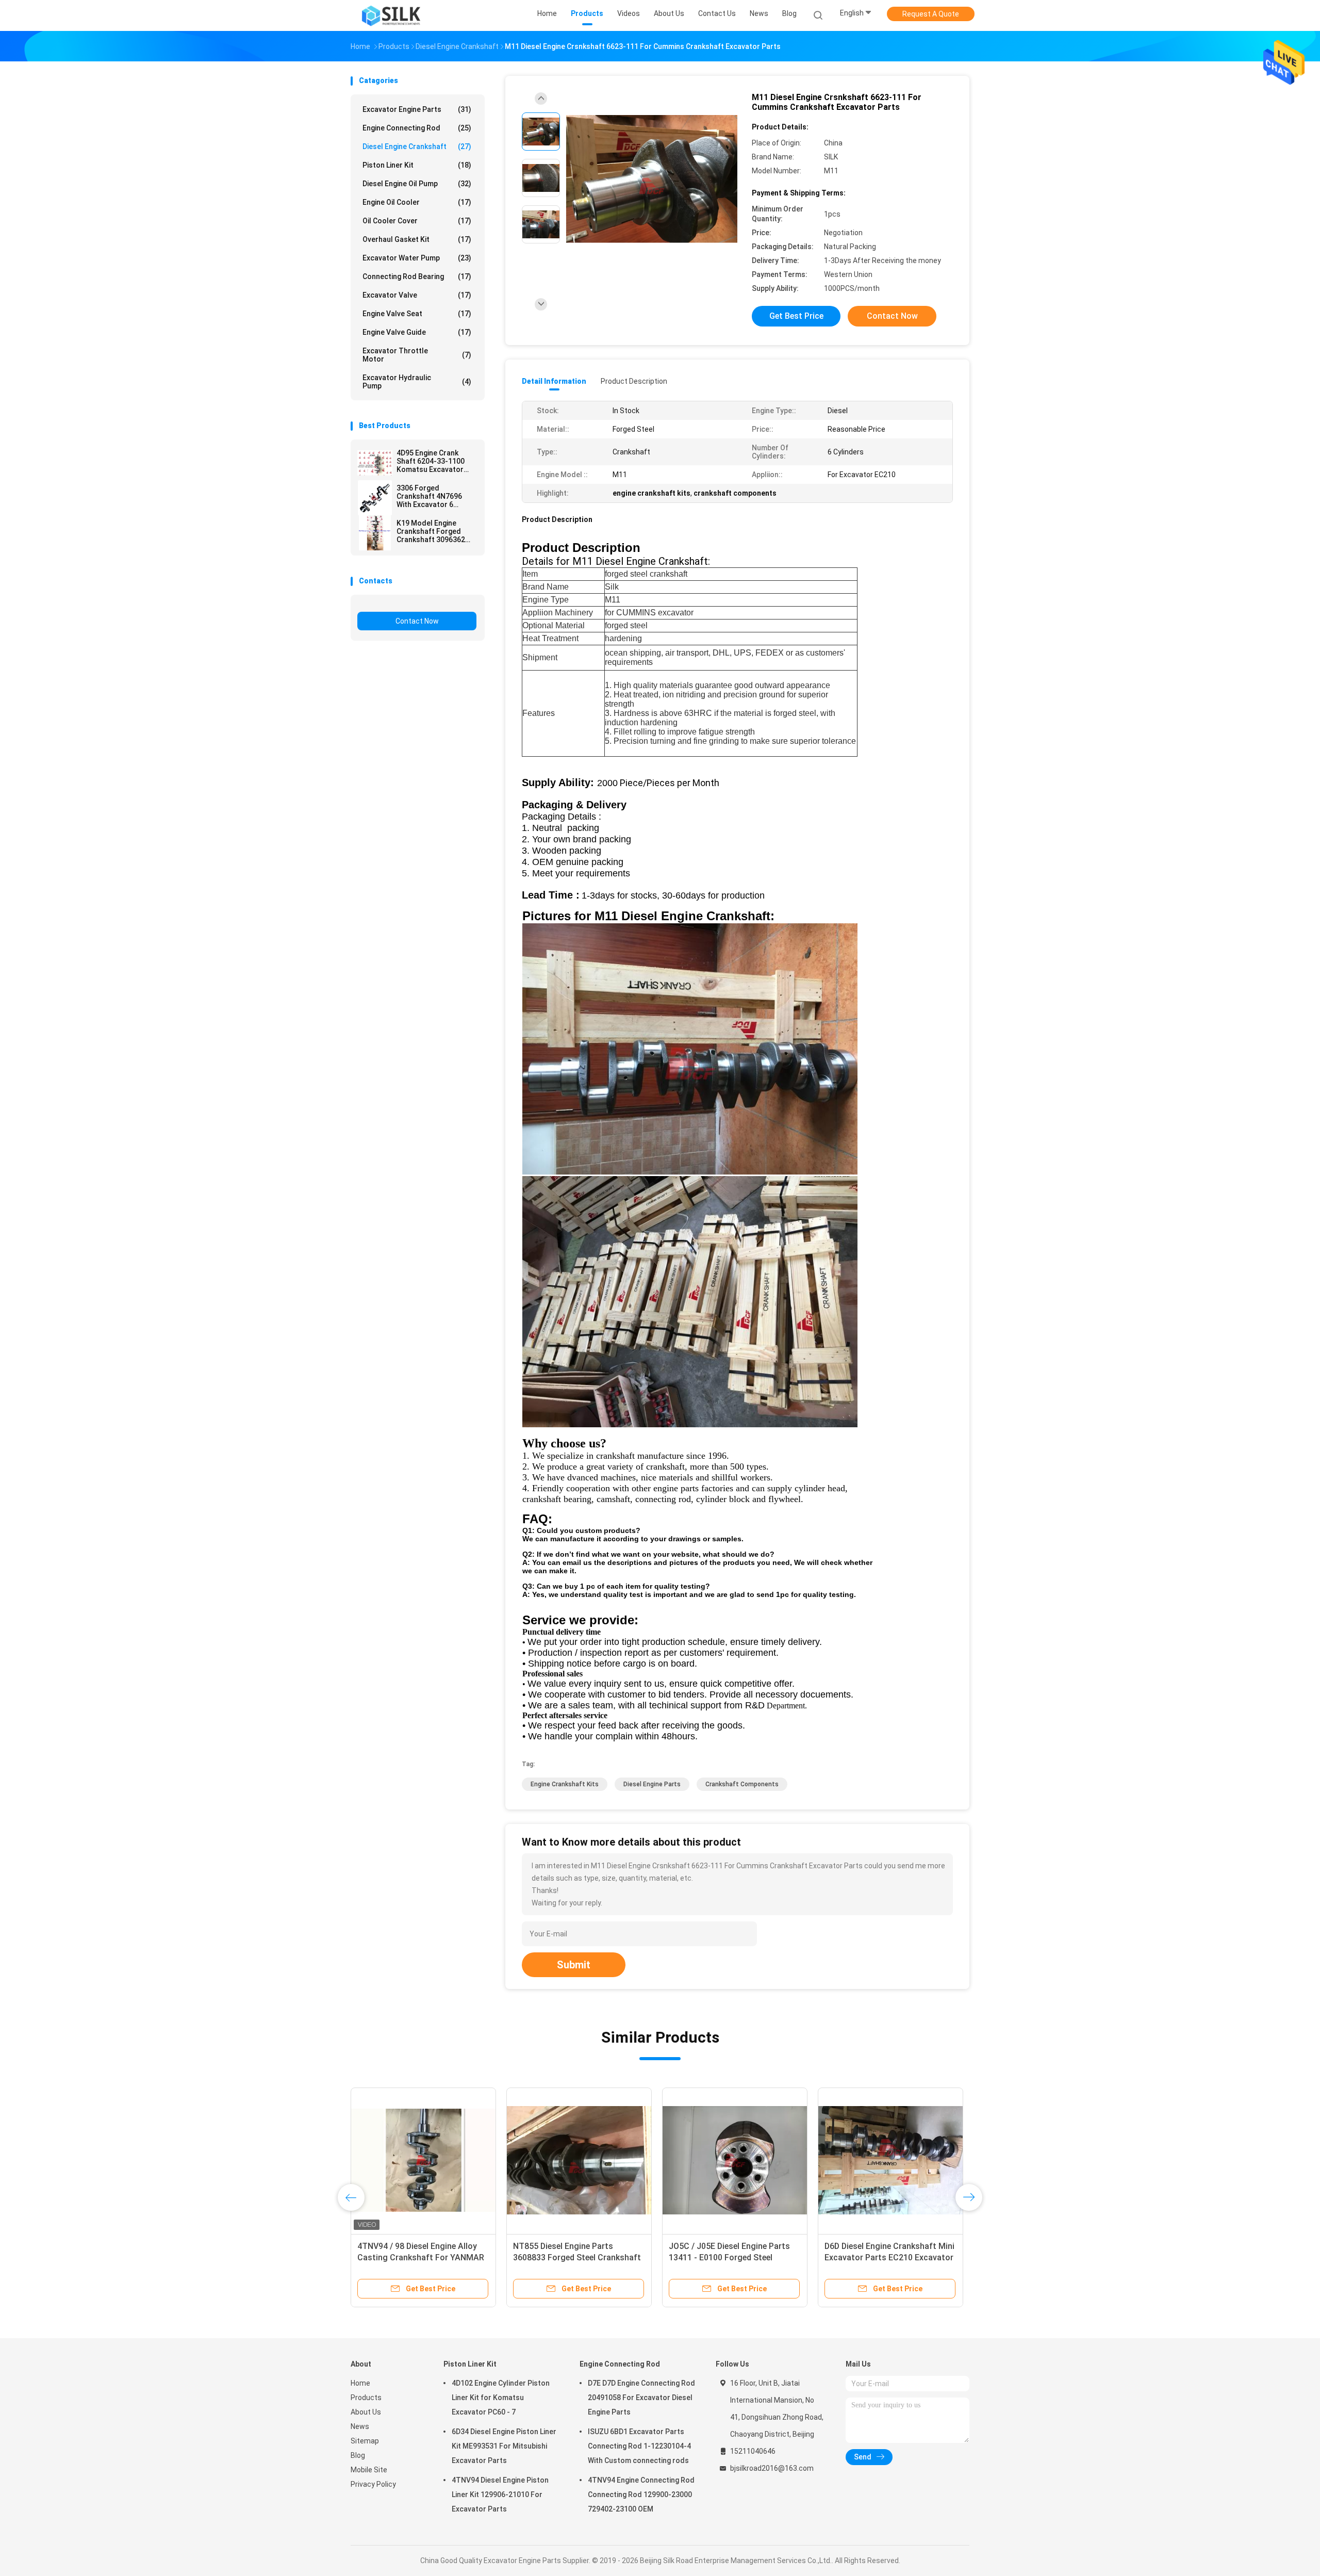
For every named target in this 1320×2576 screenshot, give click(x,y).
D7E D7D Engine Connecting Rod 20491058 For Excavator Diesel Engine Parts (641, 2398)
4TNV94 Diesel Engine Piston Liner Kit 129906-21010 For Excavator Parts (500, 2495)
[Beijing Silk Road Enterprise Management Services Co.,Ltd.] (391, 15)
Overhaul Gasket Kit (417, 239)
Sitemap (365, 2441)
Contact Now (417, 621)
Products (366, 2398)
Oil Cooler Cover (417, 221)
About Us (366, 2412)
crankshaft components (742, 1784)
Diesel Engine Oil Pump (417, 184)
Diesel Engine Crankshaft (417, 146)
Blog (358, 2455)
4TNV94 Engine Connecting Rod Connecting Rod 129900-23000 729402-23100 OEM (641, 2495)
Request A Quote (931, 14)
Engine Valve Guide (417, 332)
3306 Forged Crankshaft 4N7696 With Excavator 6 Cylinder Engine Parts (433, 496)
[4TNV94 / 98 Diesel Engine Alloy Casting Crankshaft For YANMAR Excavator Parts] (423, 2160)
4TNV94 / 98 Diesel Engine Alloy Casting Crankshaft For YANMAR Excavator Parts (421, 2257)
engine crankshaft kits (565, 1784)
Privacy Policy (373, 2484)
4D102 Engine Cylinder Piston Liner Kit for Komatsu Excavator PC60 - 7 (501, 2398)
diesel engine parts (652, 1784)
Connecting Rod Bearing (417, 276)
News (360, 2426)
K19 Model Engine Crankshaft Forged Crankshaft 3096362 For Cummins (431, 531)
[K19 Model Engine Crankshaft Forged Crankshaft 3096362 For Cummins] (375, 533)
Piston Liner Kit (417, 165)
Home (360, 2383)
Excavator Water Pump (417, 258)
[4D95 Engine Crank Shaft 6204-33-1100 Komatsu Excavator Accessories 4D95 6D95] (375, 463)
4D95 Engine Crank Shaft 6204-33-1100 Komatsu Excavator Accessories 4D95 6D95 (436, 461)
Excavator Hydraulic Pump (417, 382)
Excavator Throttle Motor (417, 355)
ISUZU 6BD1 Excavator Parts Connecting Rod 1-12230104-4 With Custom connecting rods (639, 2446)
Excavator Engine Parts (417, 109)
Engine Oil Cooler (417, 202)
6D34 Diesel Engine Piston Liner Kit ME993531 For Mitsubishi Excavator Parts (504, 2446)
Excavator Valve (417, 295)
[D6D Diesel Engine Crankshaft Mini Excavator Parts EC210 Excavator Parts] (890, 2160)
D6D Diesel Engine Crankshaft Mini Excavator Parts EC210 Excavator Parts (889, 2257)
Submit (574, 1965)
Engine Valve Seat (417, 314)
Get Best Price (796, 316)
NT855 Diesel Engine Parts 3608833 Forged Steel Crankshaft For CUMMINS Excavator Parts (577, 2257)
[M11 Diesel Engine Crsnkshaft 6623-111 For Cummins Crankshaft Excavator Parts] (652, 179)
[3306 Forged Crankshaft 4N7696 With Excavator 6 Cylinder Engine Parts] (375, 498)
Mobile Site (369, 2470)
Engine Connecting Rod (417, 128)
